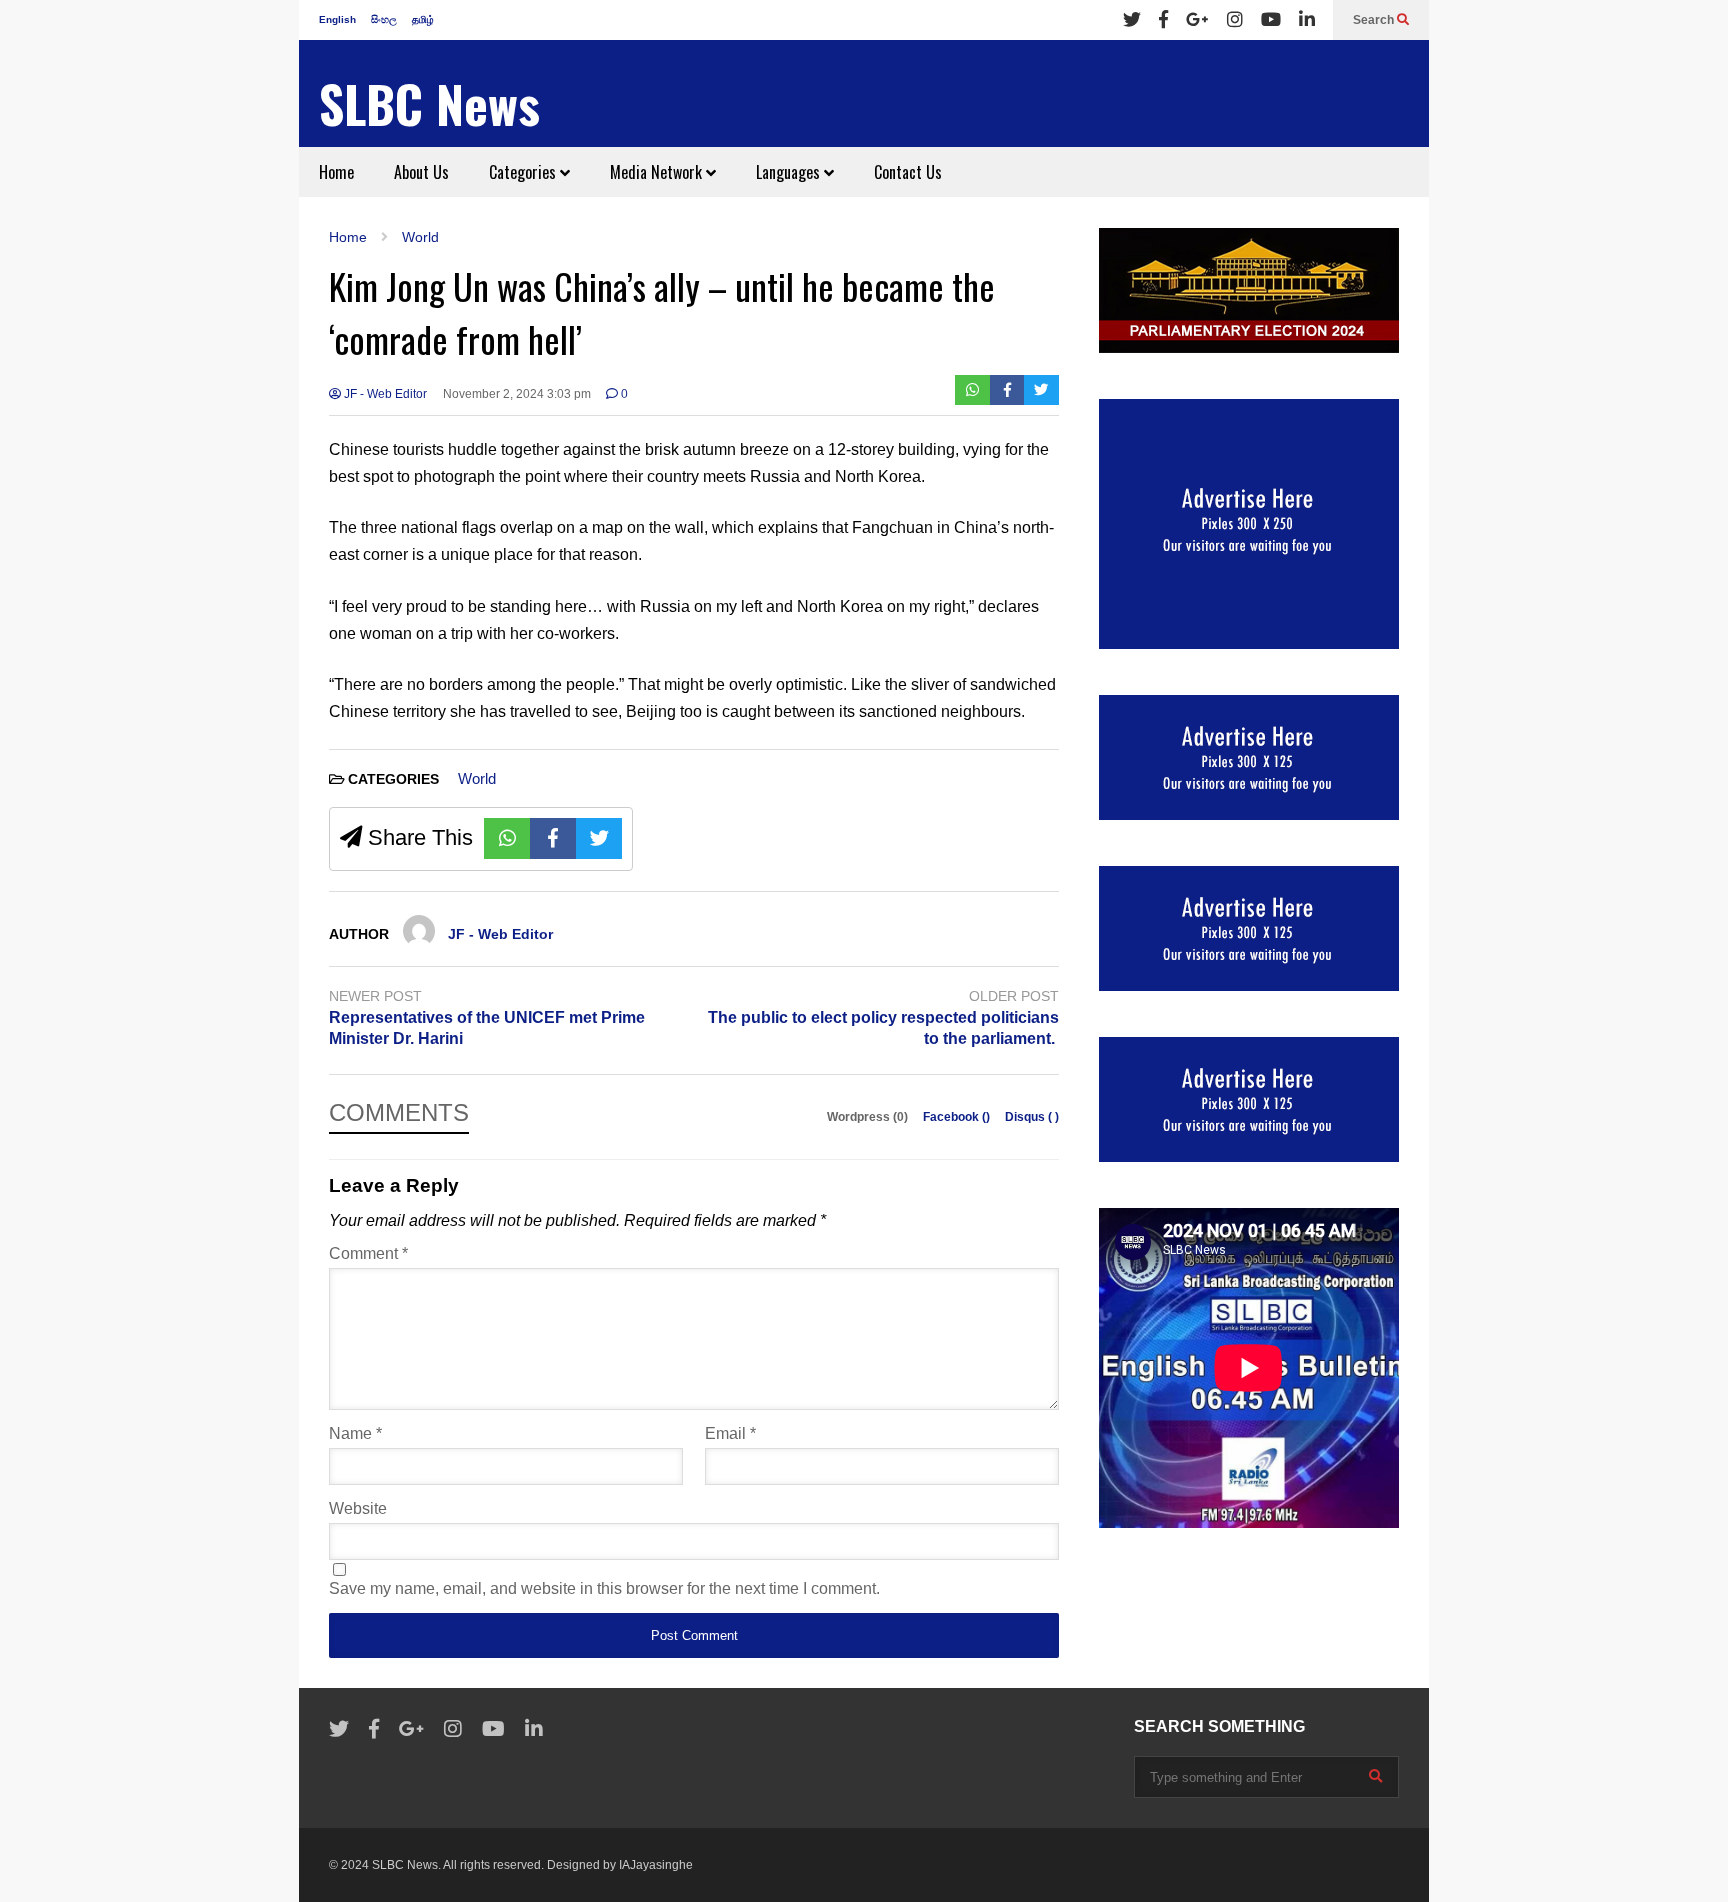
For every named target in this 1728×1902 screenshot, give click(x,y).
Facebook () (958, 1117)
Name (355, 1433)
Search (1375, 20)
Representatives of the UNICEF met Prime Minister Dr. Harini (487, 1028)
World (477, 778)
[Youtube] (1271, 20)
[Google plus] (1197, 20)
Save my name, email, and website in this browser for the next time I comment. (604, 1588)
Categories (524, 172)
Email (730, 1433)
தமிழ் (423, 19)
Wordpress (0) (869, 1117)
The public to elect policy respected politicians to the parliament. (883, 1028)
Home (336, 172)
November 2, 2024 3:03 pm (517, 394)
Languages (790, 172)
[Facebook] (1163, 20)
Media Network (658, 172)
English (337, 19)
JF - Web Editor (384, 394)
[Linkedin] (1307, 20)
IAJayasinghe (656, 1865)
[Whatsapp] (972, 390)
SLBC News (429, 103)
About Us (421, 172)
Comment (368, 1253)
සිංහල (384, 19)
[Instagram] (1235, 20)
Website (358, 1508)
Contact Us (908, 172)
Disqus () (1032, 1117)
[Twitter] (1132, 20)
